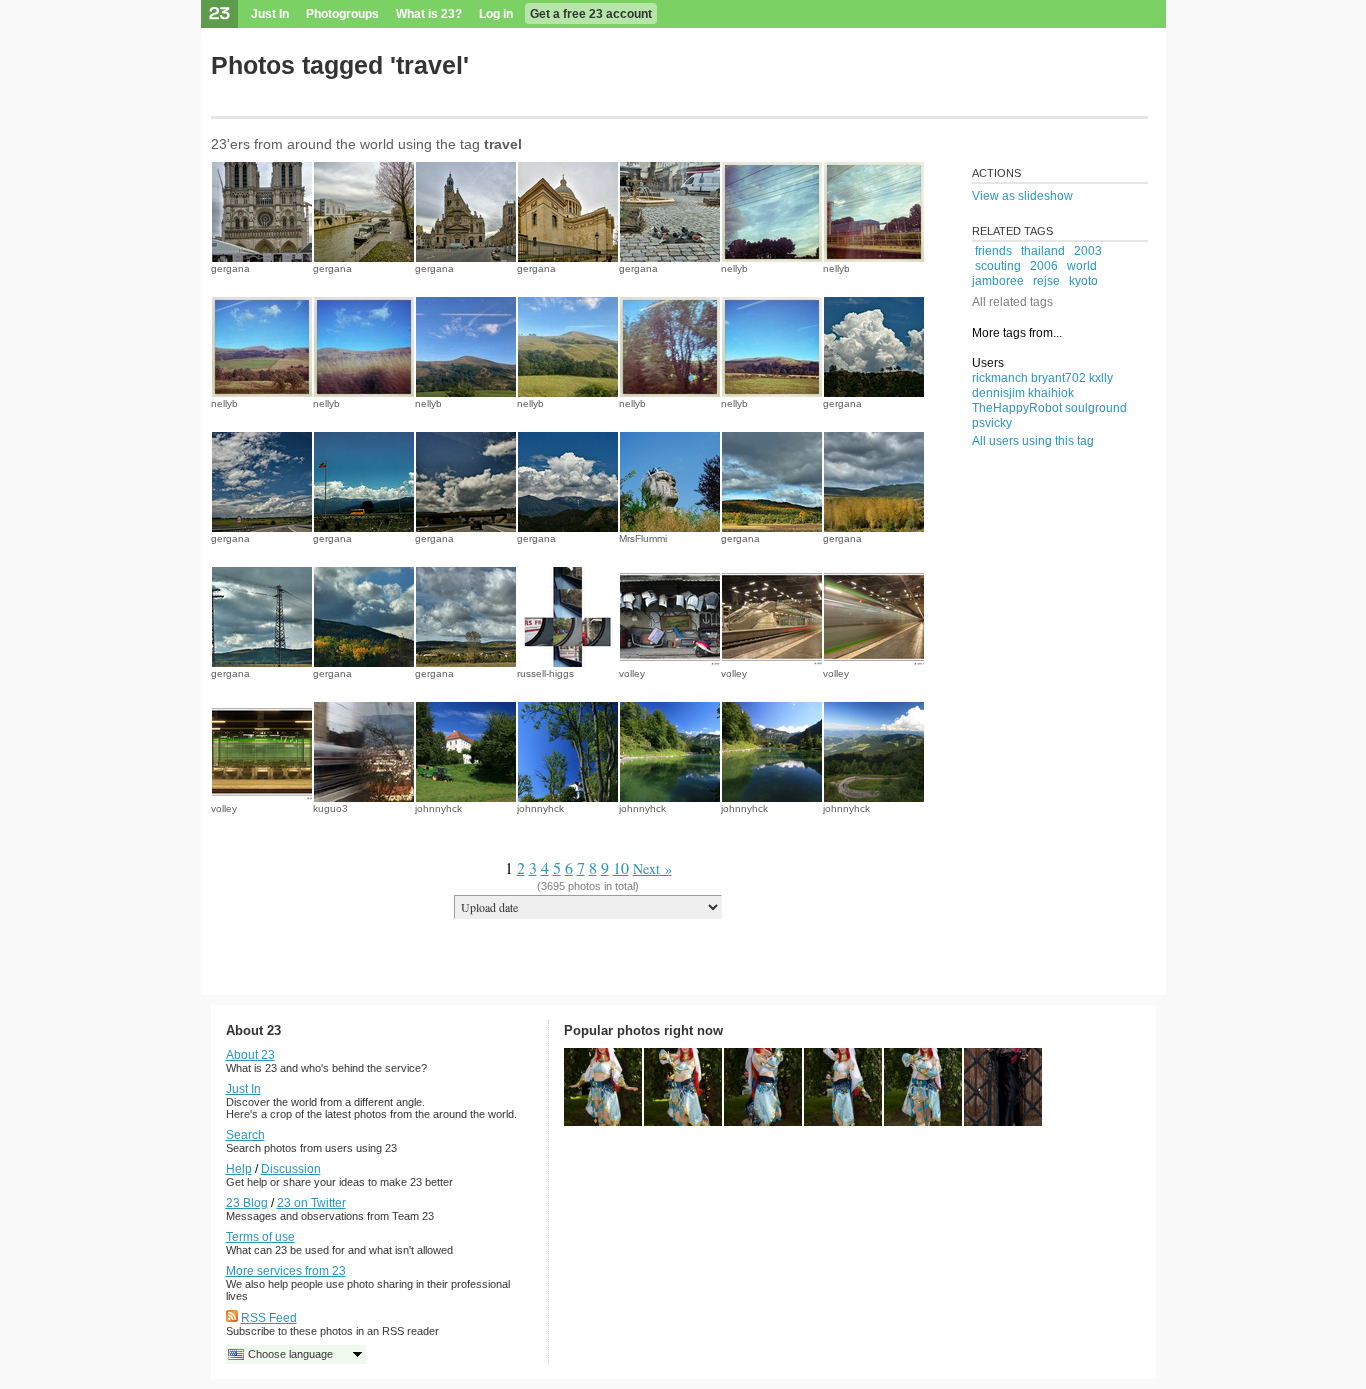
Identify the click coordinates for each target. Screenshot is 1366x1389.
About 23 (250, 1055)
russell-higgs (545, 673)
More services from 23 (286, 1271)
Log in (496, 14)
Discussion (291, 1169)
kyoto (1083, 281)
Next (646, 868)
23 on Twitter (311, 1203)
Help (239, 1169)
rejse (1046, 281)
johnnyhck (438, 808)
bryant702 (1058, 378)
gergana (230, 268)
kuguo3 (330, 808)
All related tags (1012, 302)
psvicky (992, 423)
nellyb (734, 268)
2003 (1088, 251)
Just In (270, 14)
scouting (998, 266)
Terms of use (260, 1237)
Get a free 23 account (591, 14)
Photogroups (342, 14)
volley (632, 673)
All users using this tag (1033, 441)
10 (621, 867)
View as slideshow (1022, 196)
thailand (1043, 251)
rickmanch (1000, 378)
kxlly (1101, 378)
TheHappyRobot (1017, 408)
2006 (1044, 266)
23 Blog (247, 1203)
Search (245, 1135)
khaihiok (1051, 393)
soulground (1096, 408)
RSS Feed (269, 1318)
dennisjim (998, 393)
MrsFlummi (643, 538)
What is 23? (429, 14)
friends (993, 251)
